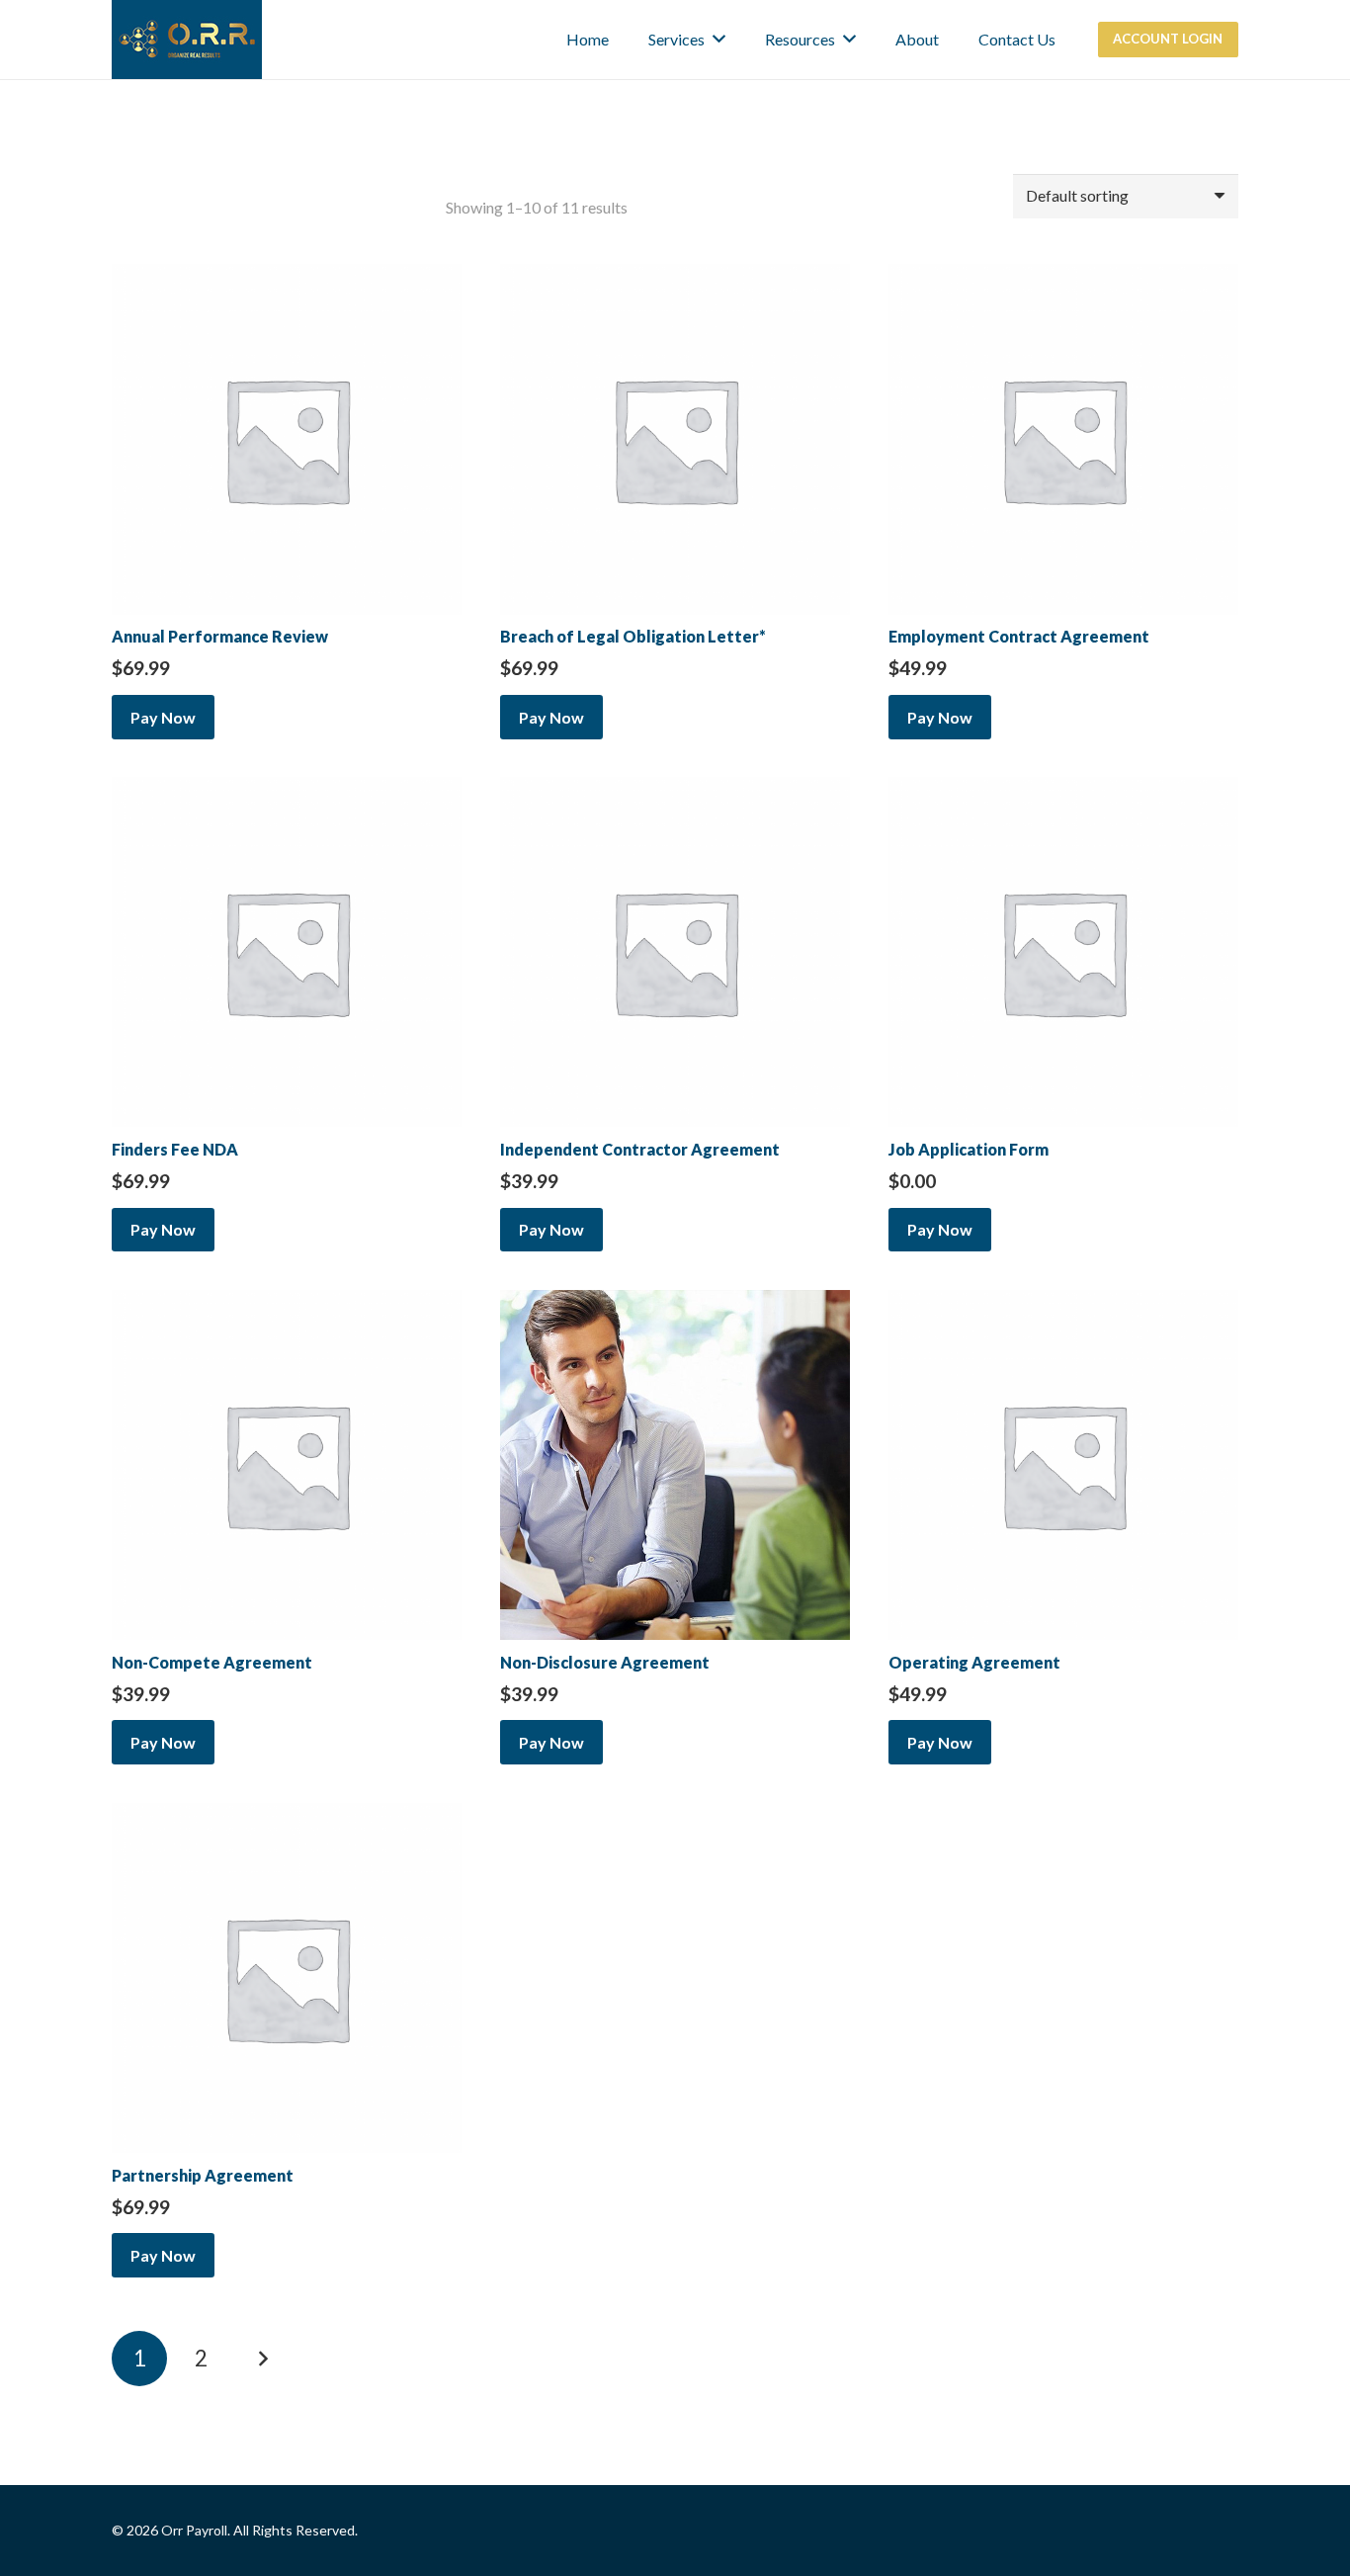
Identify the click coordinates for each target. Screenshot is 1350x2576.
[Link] (187, 40)
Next (263, 2359)
